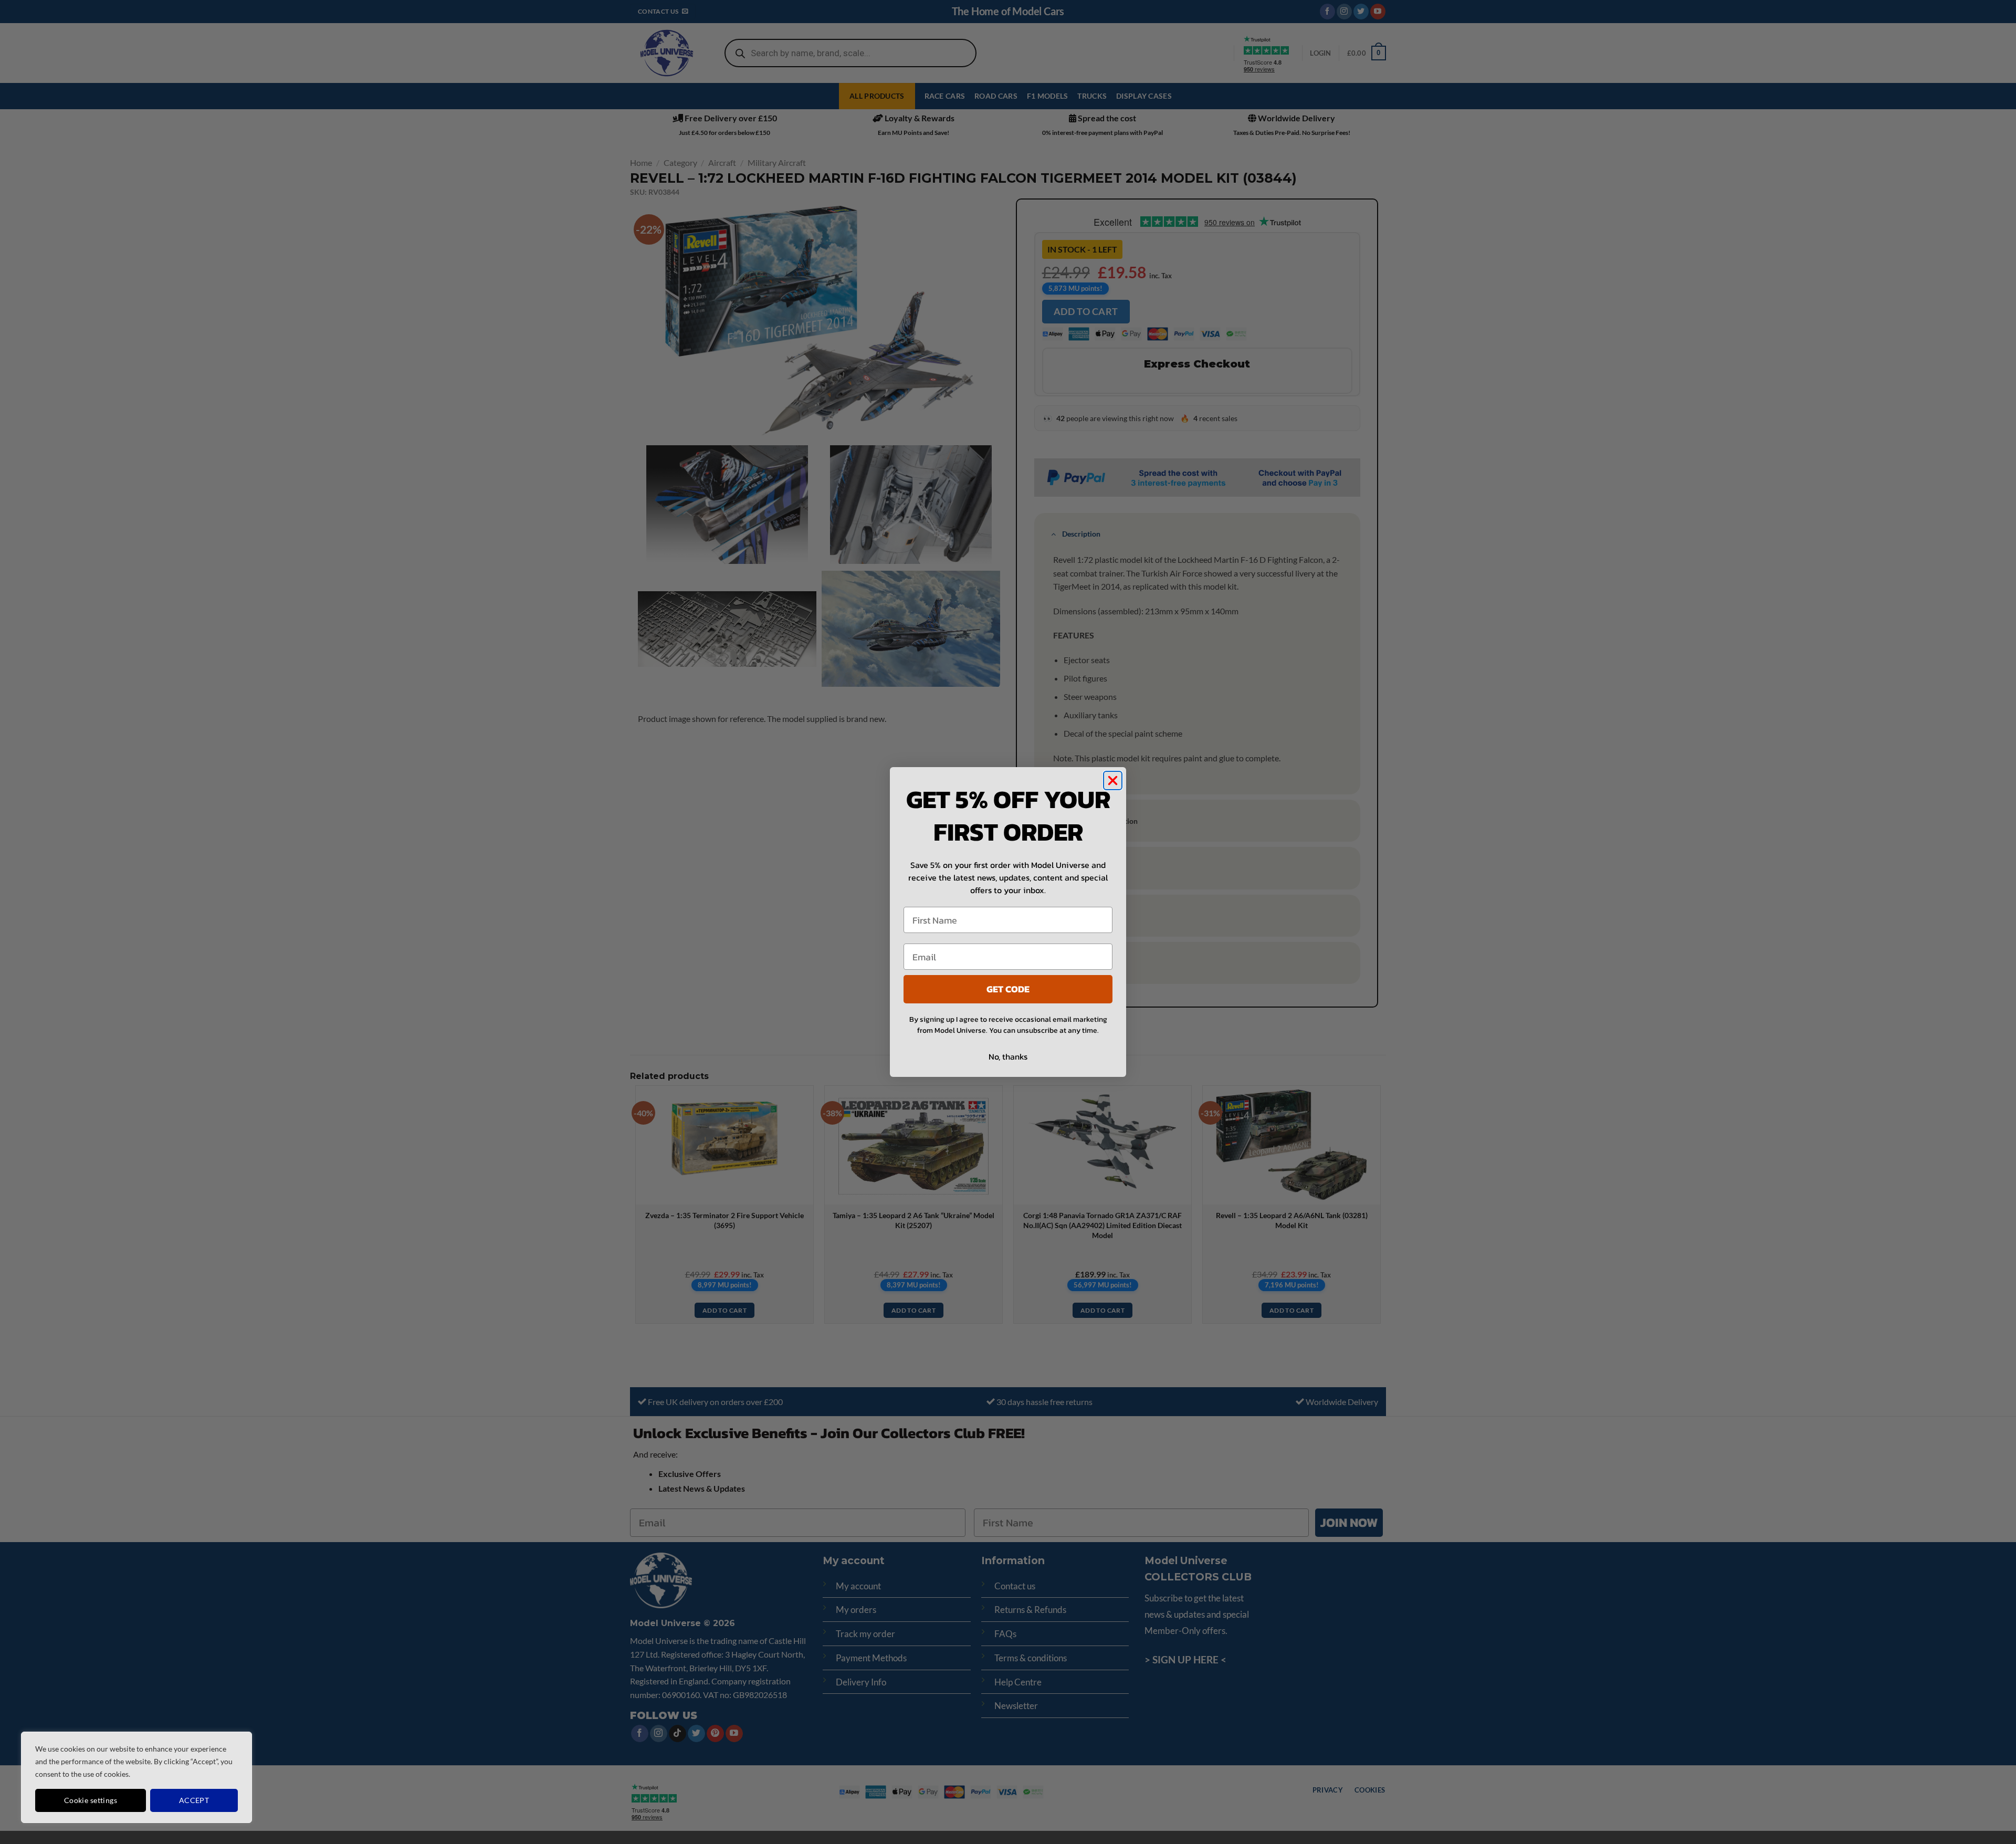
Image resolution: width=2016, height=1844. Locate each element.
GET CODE (1008, 989)
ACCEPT (194, 1800)
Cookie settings (91, 1800)
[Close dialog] (1113, 780)
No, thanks (1008, 1056)
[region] (136, 1777)
